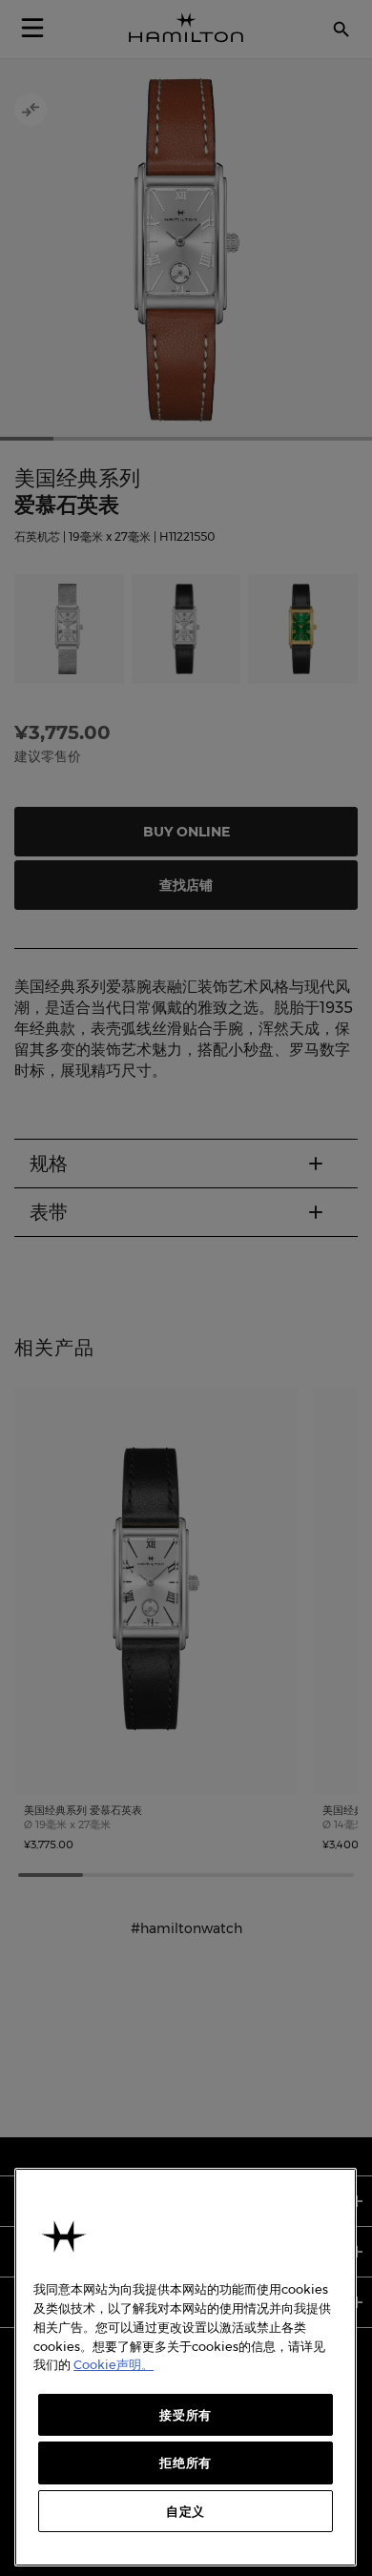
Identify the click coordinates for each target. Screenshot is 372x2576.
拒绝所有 (186, 2463)
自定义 (186, 2511)
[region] (186, 2367)
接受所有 (186, 2415)
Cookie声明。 (114, 2364)
